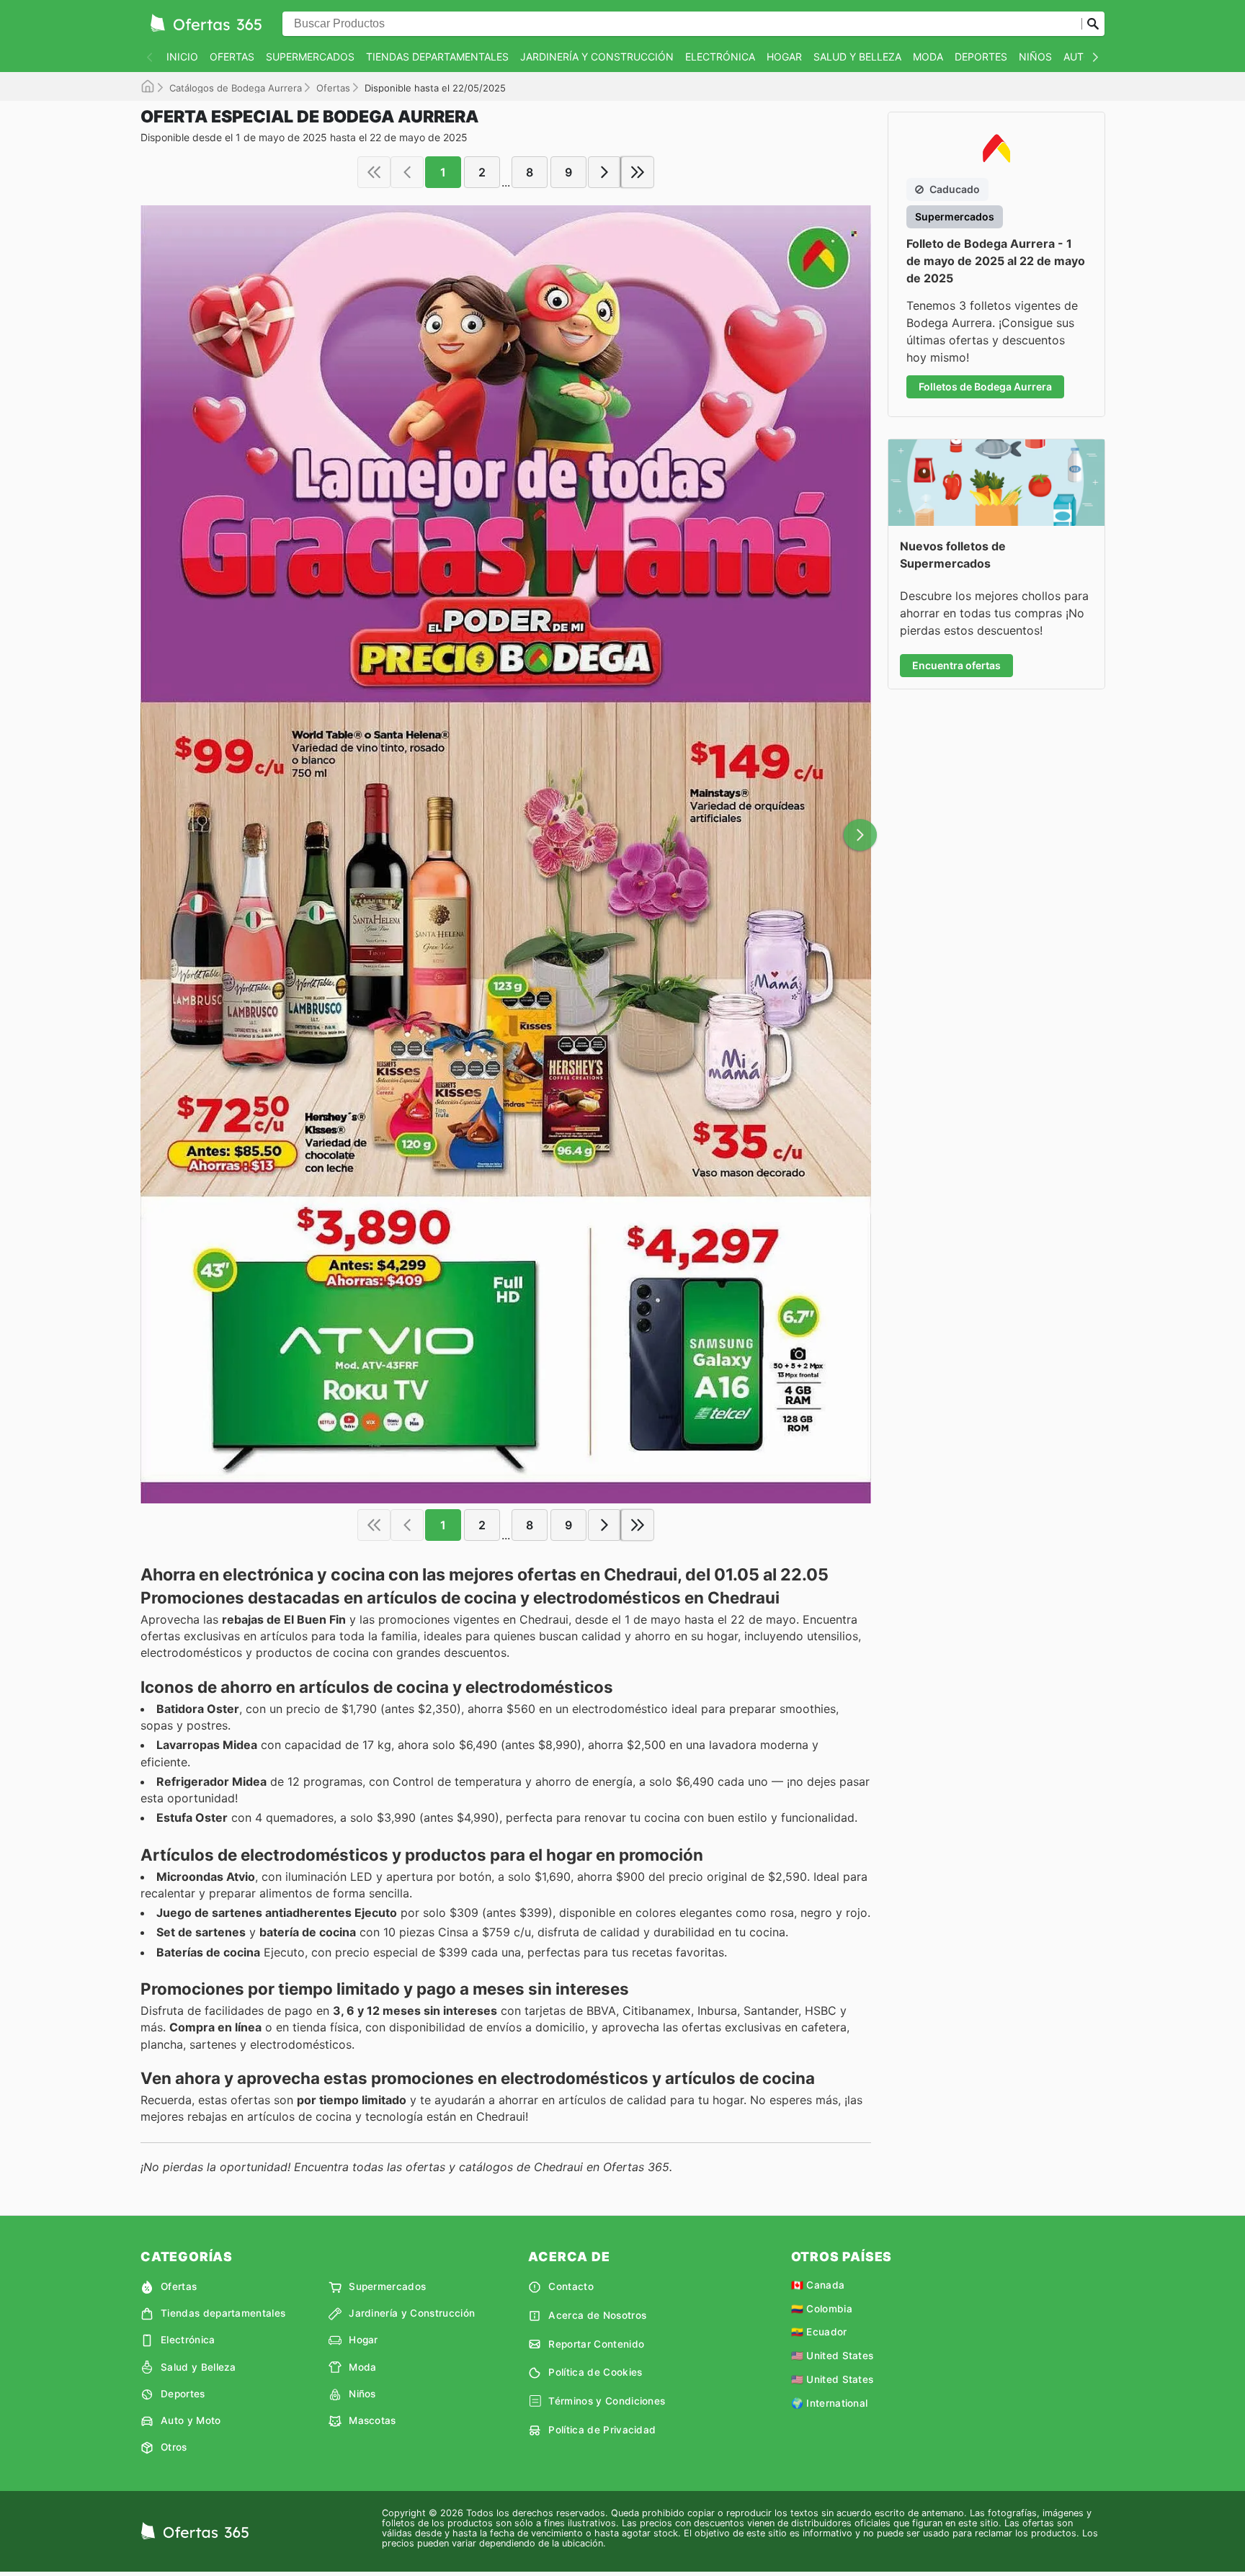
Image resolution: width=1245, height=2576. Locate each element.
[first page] (374, 172)
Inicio (182, 57)
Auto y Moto (191, 2420)
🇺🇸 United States (833, 2356)
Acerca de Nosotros (597, 2315)
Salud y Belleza (857, 57)
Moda (928, 57)
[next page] (604, 172)
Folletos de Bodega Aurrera (985, 386)
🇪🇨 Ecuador (819, 2332)
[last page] (638, 172)
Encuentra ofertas (956, 665)
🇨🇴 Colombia (822, 2309)
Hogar (784, 57)
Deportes (981, 57)
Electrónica (720, 57)
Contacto (571, 2286)
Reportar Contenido (596, 2344)
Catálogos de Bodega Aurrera (236, 88)
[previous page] (407, 172)
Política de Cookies (595, 2372)
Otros (174, 2447)
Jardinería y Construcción (597, 57)
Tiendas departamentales (437, 57)
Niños (1035, 57)
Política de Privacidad (602, 2430)
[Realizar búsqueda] (1093, 24)
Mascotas (372, 2420)
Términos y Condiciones (607, 2401)
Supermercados (310, 57)
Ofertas (232, 57)
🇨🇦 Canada (818, 2285)
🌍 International (830, 2403)
